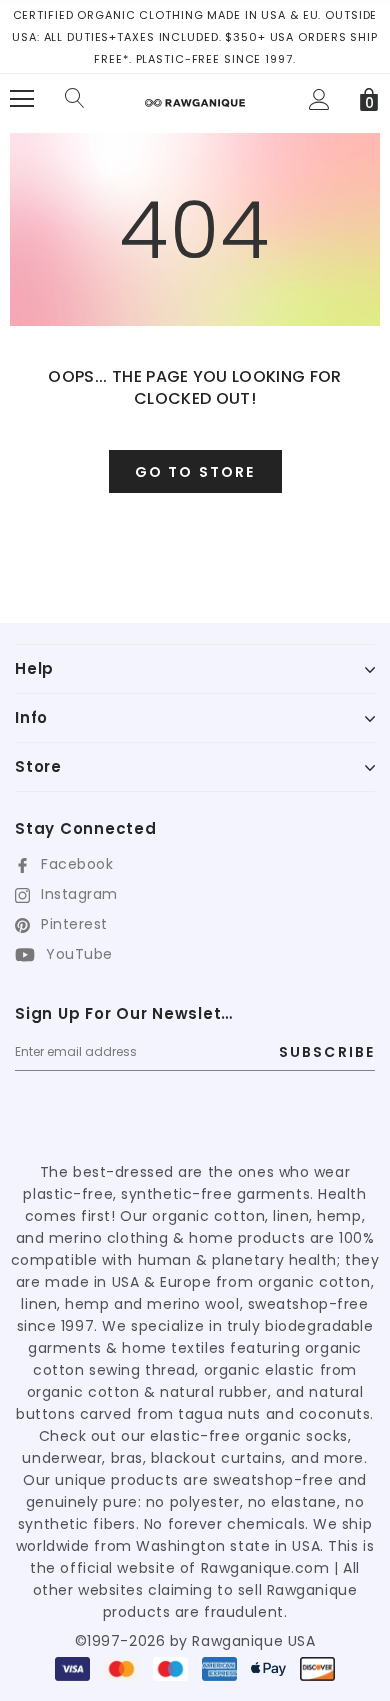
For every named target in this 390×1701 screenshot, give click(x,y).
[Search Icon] (75, 99)
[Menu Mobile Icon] (22, 99)
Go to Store (195, 472)
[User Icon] (319, 99)
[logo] (195, 95)
